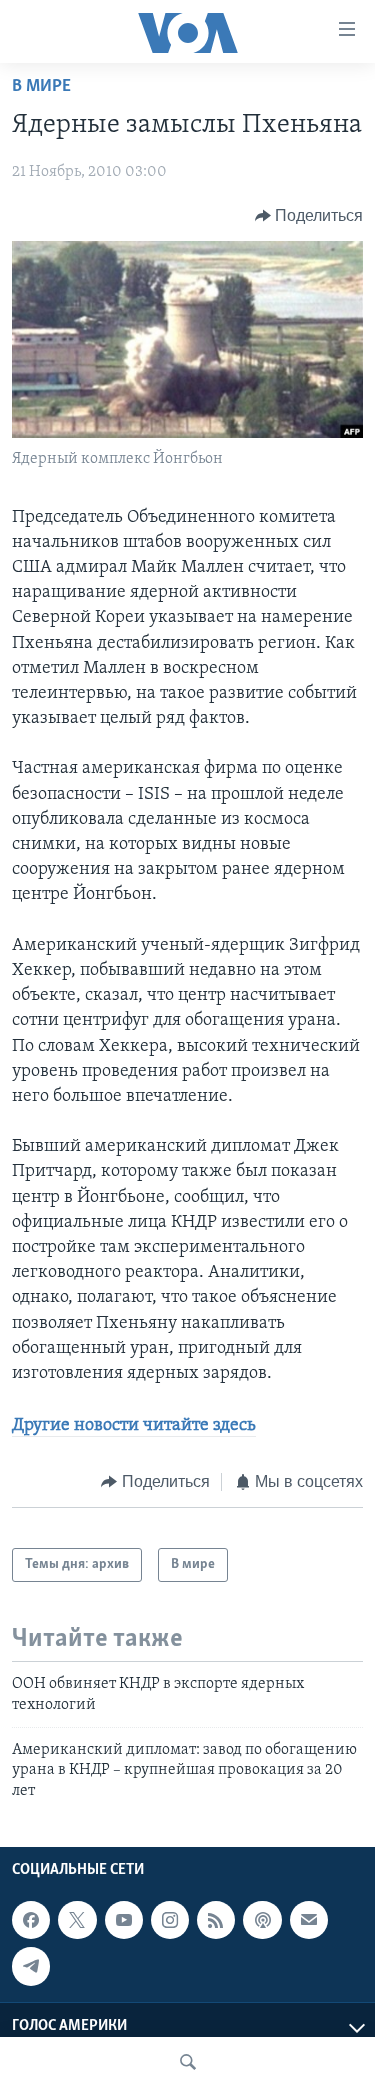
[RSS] (216, 1920)
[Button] (309, 216)
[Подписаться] (309, 1920)
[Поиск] (188, 2062)
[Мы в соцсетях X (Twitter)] (77, 1920)
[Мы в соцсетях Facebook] (31, 1920)
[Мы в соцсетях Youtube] (124, 1920)
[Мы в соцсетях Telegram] (31, 1966)
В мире (41, 87)
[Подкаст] (262, 1920)
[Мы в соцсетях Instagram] (170, 1920)
